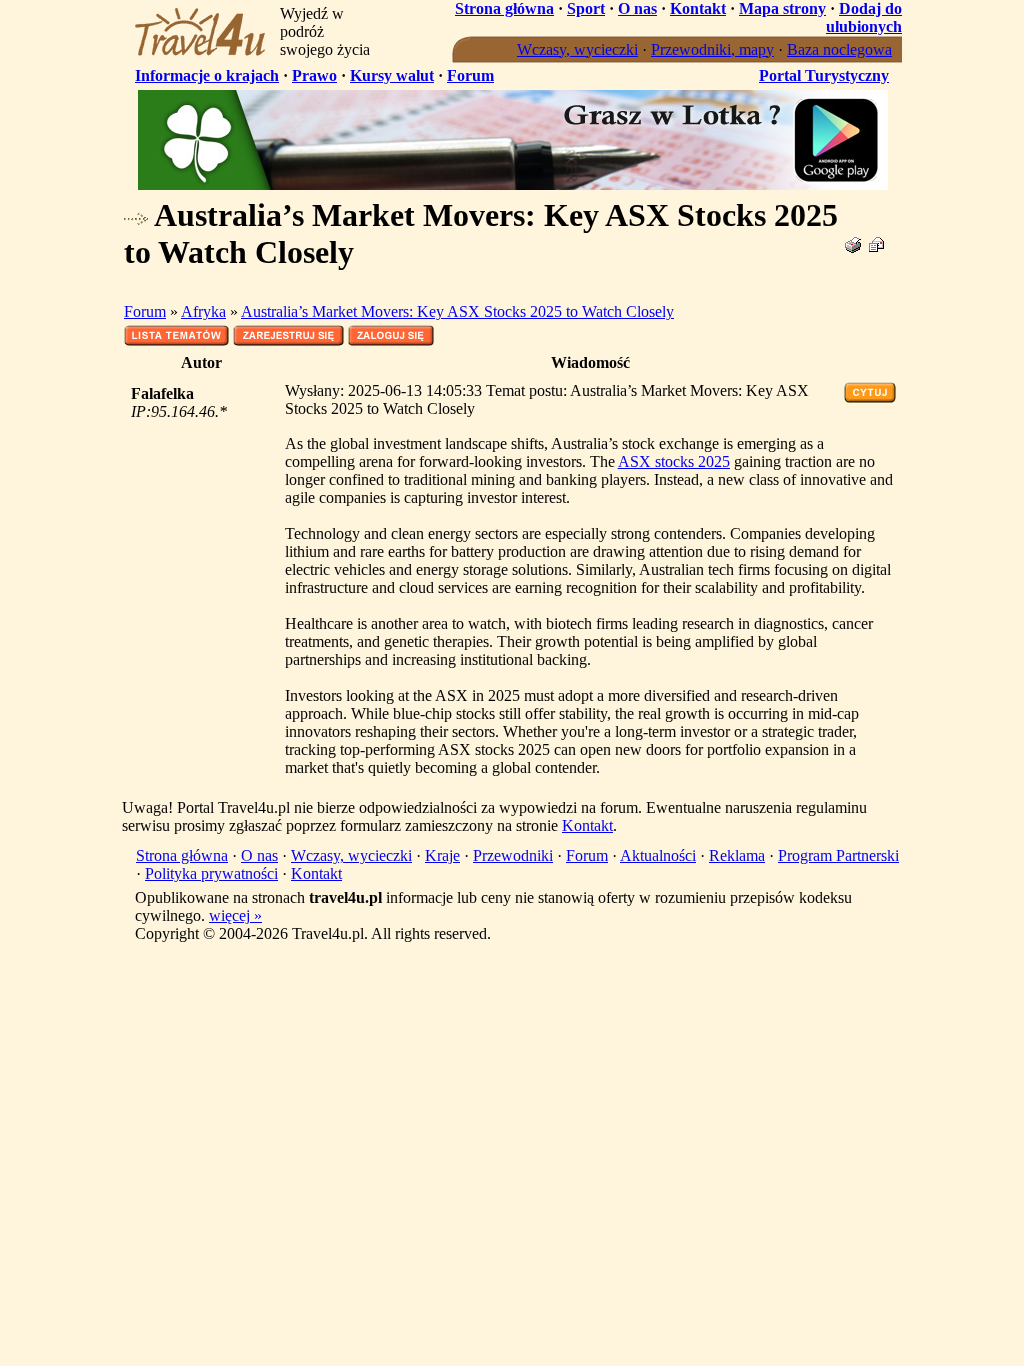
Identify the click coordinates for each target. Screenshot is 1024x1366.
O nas (637, 8)
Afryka (203, 311)
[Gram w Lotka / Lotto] (513, 184)
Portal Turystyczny (824, 75)
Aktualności (658, 855)
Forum (470, 75)
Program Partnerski (838, 855)
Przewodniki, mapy (712, 49)
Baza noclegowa (839, 49)
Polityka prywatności (211, 873)
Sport (586, 8)
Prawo (314, 75)
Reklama (737, 855)
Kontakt (698, 8)
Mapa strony (782, 8)
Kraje (442, 855)
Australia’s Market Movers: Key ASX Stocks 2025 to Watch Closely (457, 311)
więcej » (235, 915)
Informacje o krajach (207, 75)
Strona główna (504, 8)
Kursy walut (392, 75)
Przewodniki (513, 855)
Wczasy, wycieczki (577, 49)
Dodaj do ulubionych (864, 17)
